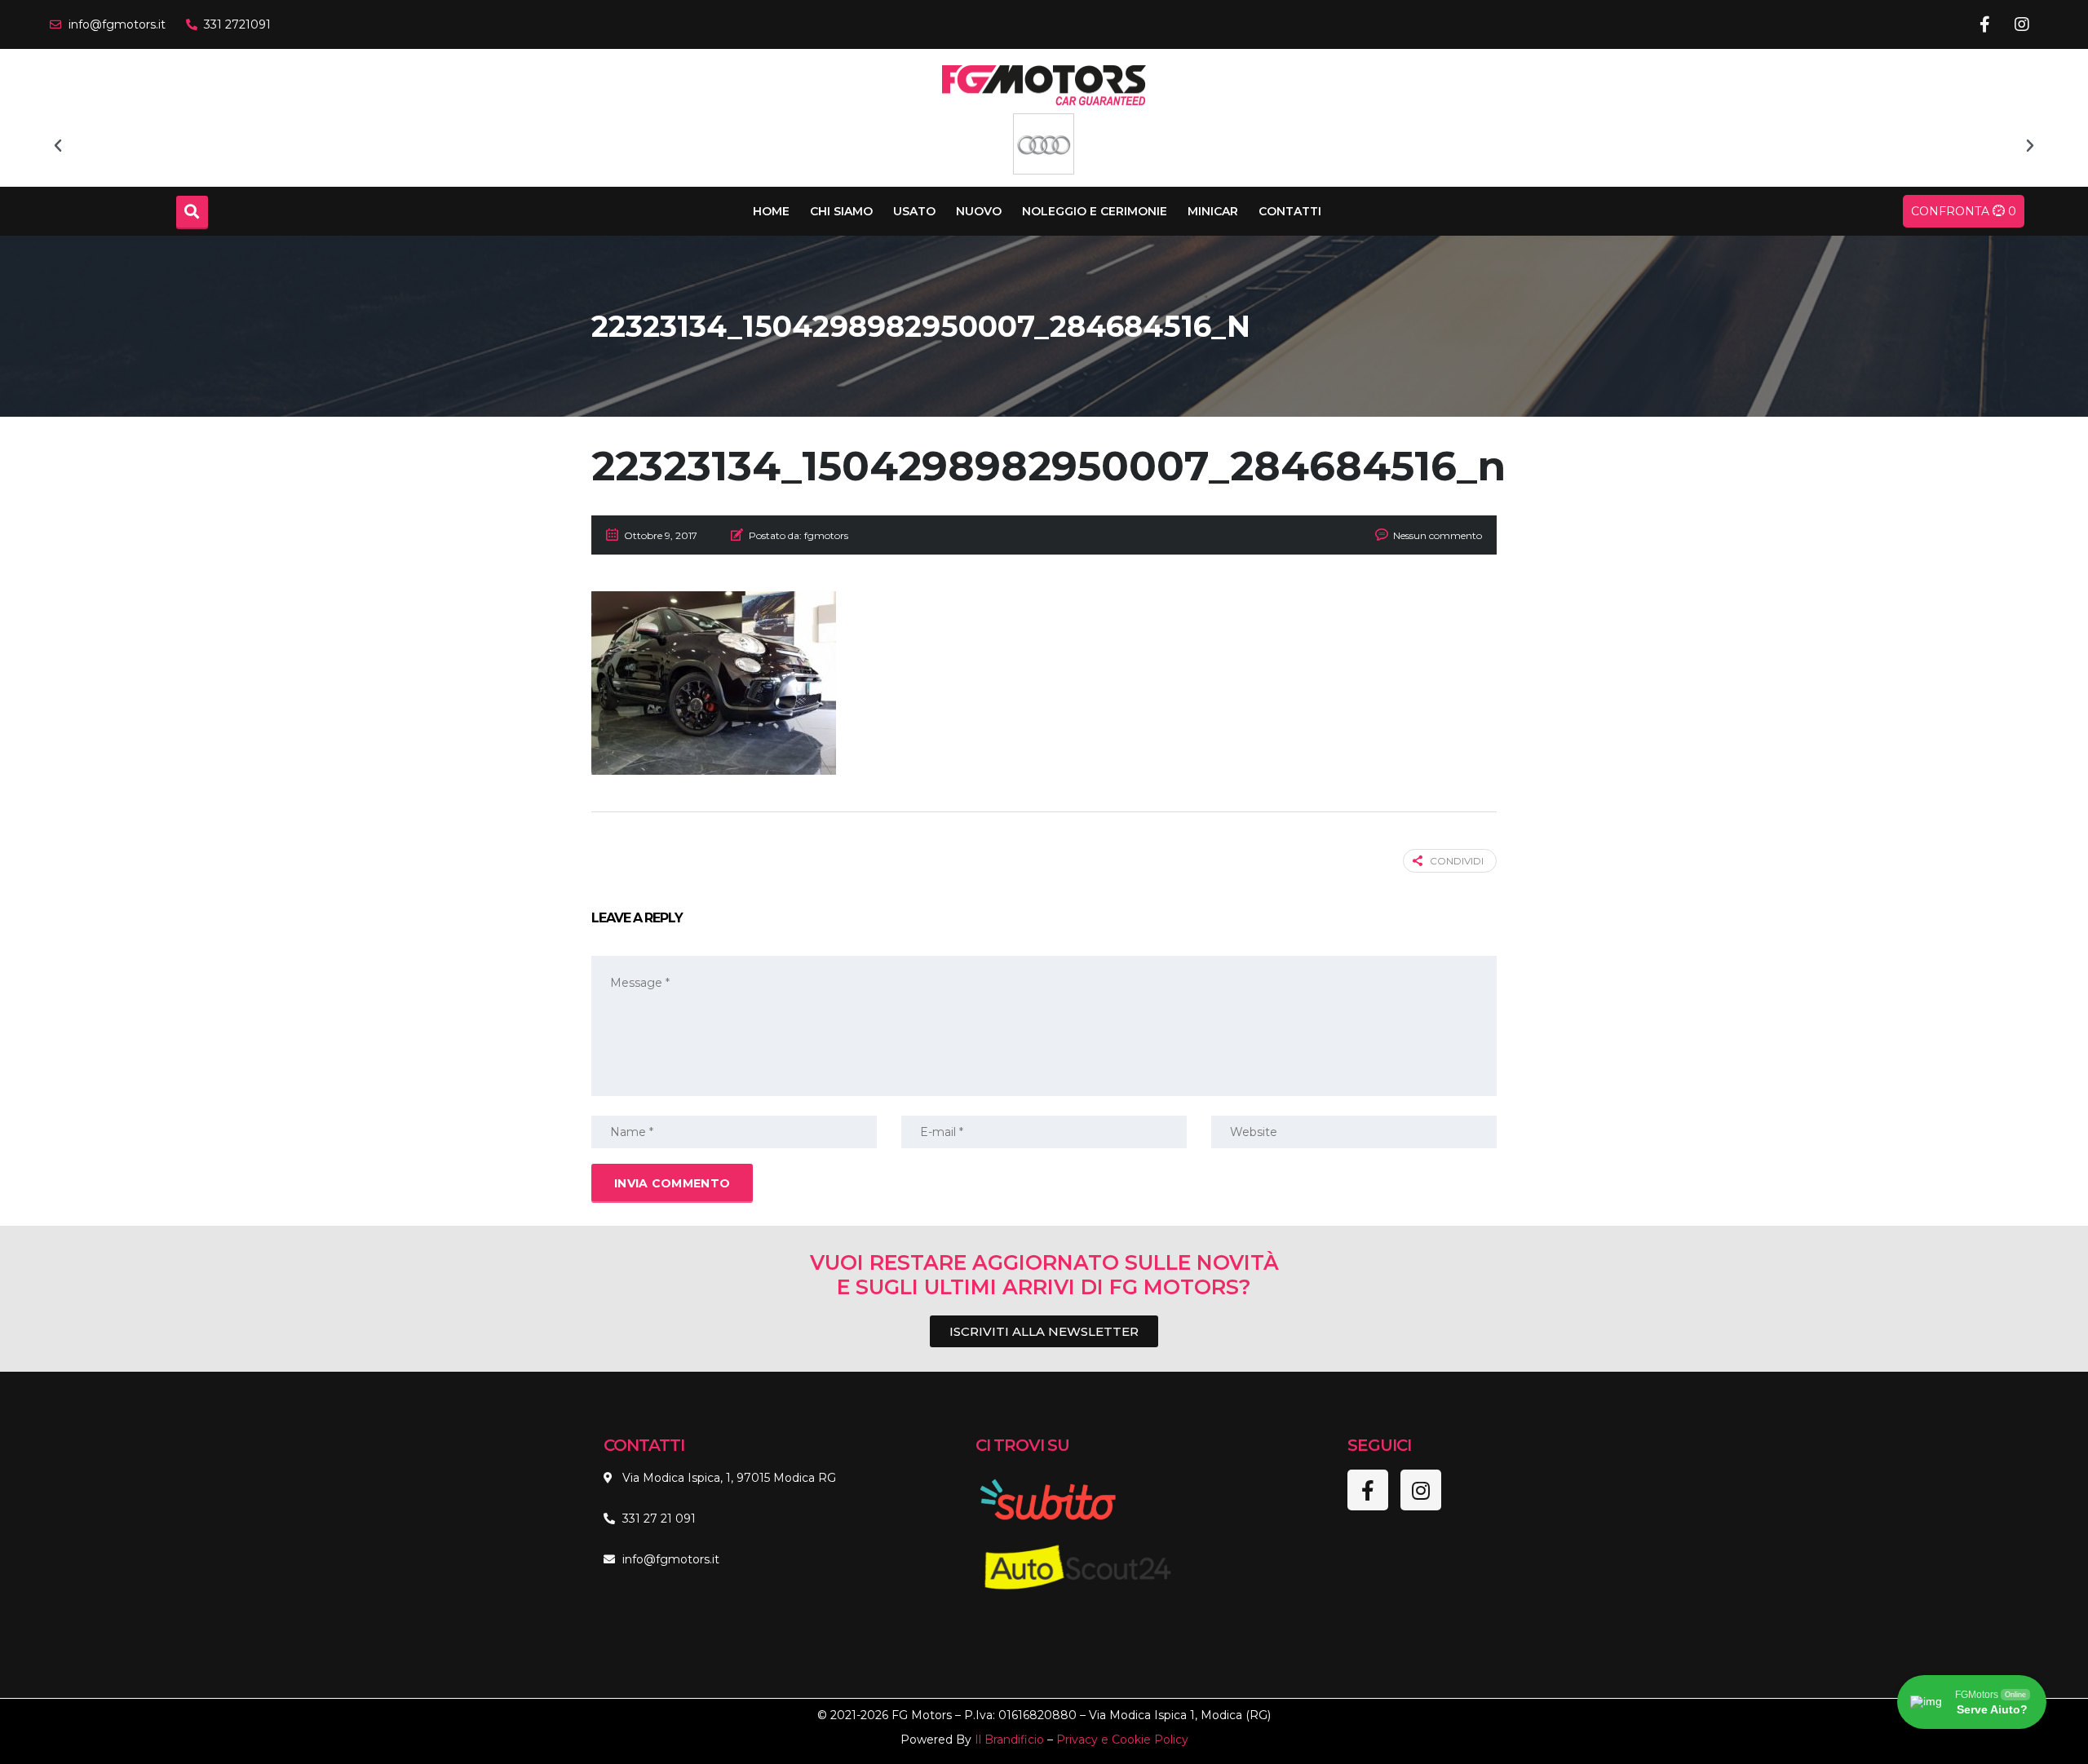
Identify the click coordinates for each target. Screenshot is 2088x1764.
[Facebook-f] (1985, 24)
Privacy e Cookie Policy (1122, 1740)
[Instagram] (2022, 24)
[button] (58, 146)
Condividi (1457, 861)
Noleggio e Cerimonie (1095, 211)
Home (771, 211)
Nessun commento (1438, 535)
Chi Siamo (841, 211)
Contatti (1290, 211)
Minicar (1213, 211)
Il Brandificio (1009, 1740)
